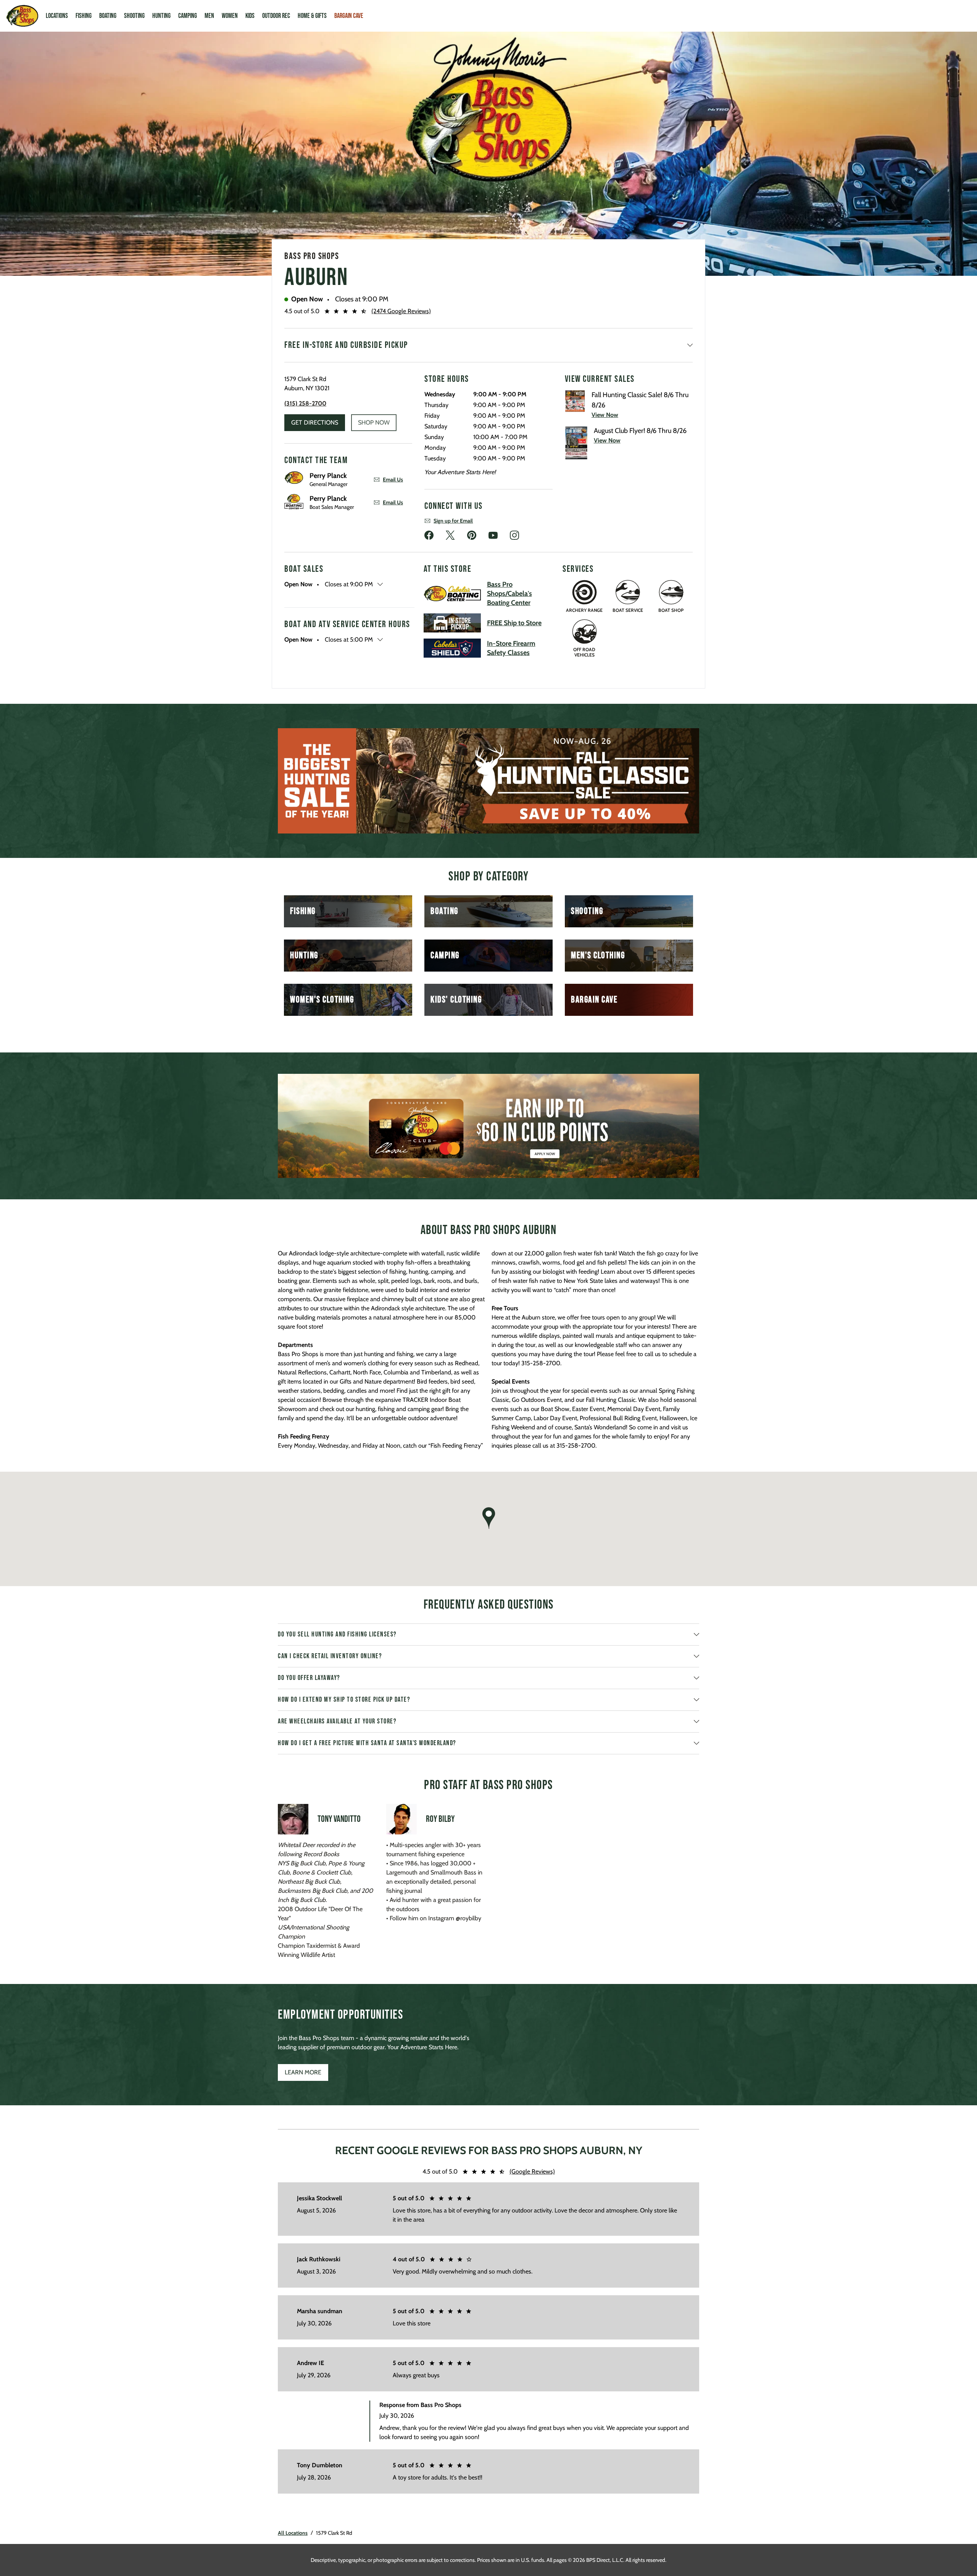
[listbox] (488, 781)
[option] (488, 781)
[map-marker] (488, 1518)
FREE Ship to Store (514, 623)
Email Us (393, 479)
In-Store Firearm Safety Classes (511, 648)
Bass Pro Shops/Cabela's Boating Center (509, 594)
